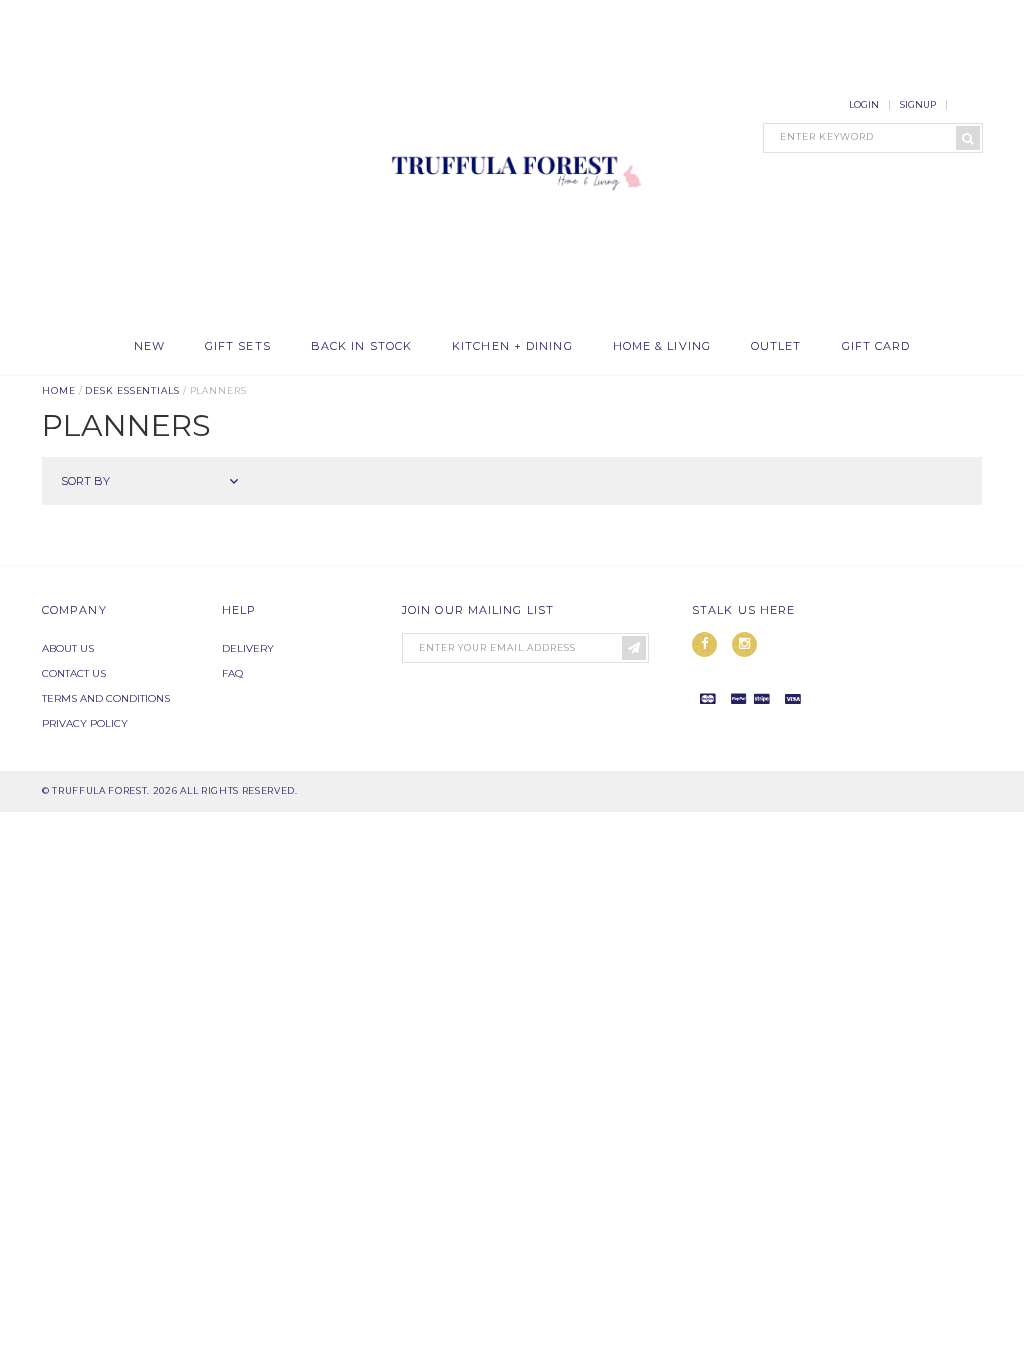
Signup (918, 104)
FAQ (232, 673)
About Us (68, 648)
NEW (149, 346)
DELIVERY (248, 648)
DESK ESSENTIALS (132, 390)
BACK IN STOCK (361, 346)
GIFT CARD (876, 346)
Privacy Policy (85, 723)
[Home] (512, 303)
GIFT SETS (238, 346)
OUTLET (776, 346)
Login (864, 104)
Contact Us (74, 673)
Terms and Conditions (106, 698)
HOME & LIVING (662, 346)
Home (59, 390)
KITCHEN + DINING (512, 346)
